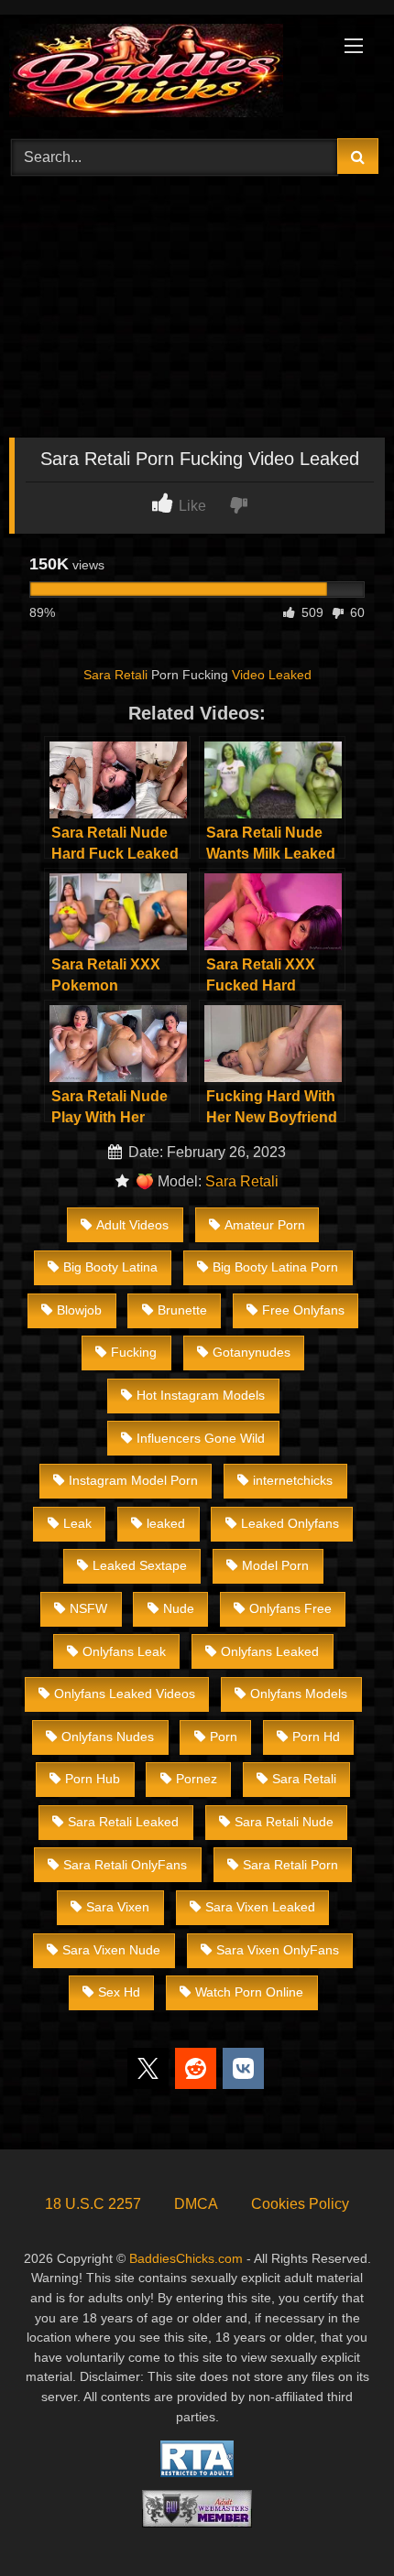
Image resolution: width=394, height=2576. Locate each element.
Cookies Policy (300, 2204)
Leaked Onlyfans (290, 1523)
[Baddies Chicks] (161, 74)
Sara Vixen (118, 1907)
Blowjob (79, 1310)
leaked (166, 1523)
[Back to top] (337, 2522)
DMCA (196, 2204)
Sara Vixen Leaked (260, 1907)
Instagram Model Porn (133, 1480)
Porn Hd (316, 1737)
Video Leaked (272, 675)
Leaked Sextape (140, 1565)
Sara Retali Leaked (123, 1822)
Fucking (134, 1352)
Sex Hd (119, 1992)
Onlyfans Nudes (108, 1737)
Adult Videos (132, 1225)
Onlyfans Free (290, 1608)
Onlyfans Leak (124, 1651)
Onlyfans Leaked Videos (125, 1694)
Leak (77, 1523)
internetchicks (293, 1480)
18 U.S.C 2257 (93, 2204)
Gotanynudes (252, 1352)
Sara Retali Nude (284, 1822)
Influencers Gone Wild (201, 1438)
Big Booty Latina (110, 1267)
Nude (179, 1608)
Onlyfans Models (299, 1694)
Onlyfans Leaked (270, 1651)
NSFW (88, 1608)
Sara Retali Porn (290, 1865)
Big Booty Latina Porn (275, 1267)
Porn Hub (93, 1779)
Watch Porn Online (249, 1992)
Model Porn (275, 1565)
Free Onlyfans (303, 1310)
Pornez (197, 1779)
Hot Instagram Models (201, 1395)
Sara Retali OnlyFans (125, 1865)
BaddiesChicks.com (186, 2258)
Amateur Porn (265, 1225)
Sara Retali (115, 675)
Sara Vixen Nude (111, 1950)
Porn (224, 1737)
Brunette (182, 1310)
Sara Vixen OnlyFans (278, 1950)
